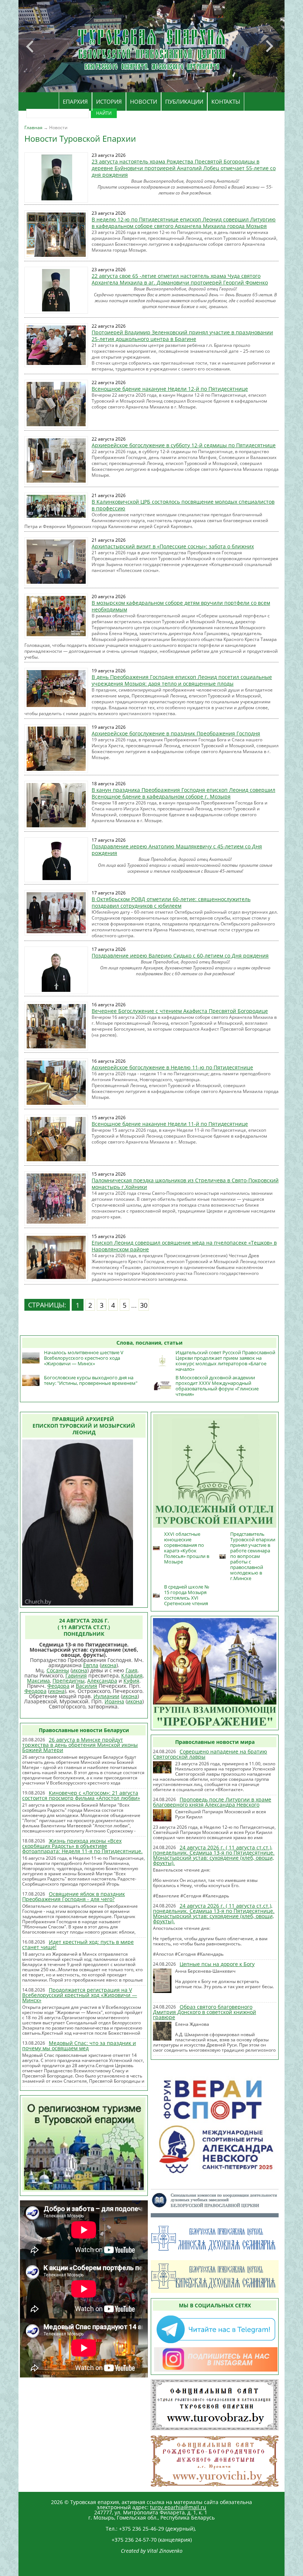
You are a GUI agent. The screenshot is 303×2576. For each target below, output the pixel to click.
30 (144, 1305)
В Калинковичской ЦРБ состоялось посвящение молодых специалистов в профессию (183, 505)
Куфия (131, 1681)
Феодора (58, 1686)
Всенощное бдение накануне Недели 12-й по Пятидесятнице (170, 389)
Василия (86, 1686)
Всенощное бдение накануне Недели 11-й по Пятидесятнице (170, 1124)
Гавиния (76, 1675)
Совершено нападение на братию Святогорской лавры (210, 1754)
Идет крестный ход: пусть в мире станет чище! (78, 1944)
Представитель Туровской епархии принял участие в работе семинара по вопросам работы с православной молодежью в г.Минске (253, 1556)
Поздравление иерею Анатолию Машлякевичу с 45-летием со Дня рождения (177, 850)
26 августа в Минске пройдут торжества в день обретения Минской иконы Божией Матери (80, 1745)
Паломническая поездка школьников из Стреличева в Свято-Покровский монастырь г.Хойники (185, 1184)
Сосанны (58, 1670)
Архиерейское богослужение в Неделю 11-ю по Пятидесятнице (172, 1067)
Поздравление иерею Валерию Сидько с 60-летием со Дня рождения (180, 956)
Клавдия (132, 1675)
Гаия (132, 1670)
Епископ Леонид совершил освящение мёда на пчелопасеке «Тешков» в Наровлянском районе (184, 1246)
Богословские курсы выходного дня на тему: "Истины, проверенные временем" (91, 1380)
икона (109, 1665)
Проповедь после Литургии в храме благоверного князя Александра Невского (212, 1802)
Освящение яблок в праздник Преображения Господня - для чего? (74, 1896)
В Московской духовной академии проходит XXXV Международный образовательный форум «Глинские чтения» (217, 1386)
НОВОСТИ (144, 101)
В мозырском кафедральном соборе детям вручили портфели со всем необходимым (181, 606)
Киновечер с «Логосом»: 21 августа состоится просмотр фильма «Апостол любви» (81, 1795)
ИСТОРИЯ (109, 101)
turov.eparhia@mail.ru (178, 2507)
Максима (38, 1681)
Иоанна (114, 1701)
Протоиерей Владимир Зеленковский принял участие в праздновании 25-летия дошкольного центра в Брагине (182, 336)
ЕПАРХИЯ (75, 101)
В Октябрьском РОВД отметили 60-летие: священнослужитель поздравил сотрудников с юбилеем (171, 902)
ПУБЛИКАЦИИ (184, 101)
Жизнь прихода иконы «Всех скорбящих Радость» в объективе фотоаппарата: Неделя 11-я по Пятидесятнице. (82, 1846)
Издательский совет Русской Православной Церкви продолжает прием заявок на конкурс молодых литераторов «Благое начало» (225, 1361)
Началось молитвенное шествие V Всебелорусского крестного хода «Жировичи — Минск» (84, 1358)
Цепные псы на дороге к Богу (217, 1964)
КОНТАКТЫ (226, 101)
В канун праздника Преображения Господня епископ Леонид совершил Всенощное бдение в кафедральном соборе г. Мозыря (183, 793)
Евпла (91, 1665)
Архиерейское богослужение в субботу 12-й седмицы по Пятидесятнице (184, 445)
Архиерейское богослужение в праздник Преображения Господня (176, 733)
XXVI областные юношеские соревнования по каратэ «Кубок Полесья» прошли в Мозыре (187, 1548)
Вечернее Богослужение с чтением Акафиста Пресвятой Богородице (180, 1011)
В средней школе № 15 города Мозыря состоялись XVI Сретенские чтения (187, 1595)
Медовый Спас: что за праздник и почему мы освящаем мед (79, 2046)
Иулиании (106, 1696)
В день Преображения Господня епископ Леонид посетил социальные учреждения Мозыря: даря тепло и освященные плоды (182, 680)
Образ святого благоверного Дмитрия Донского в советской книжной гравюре (205, 2012)
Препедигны (69, 1681)
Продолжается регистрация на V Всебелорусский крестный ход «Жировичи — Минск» (80, 1995)
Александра (102, 1681)
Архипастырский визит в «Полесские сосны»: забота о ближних (173, 546)
